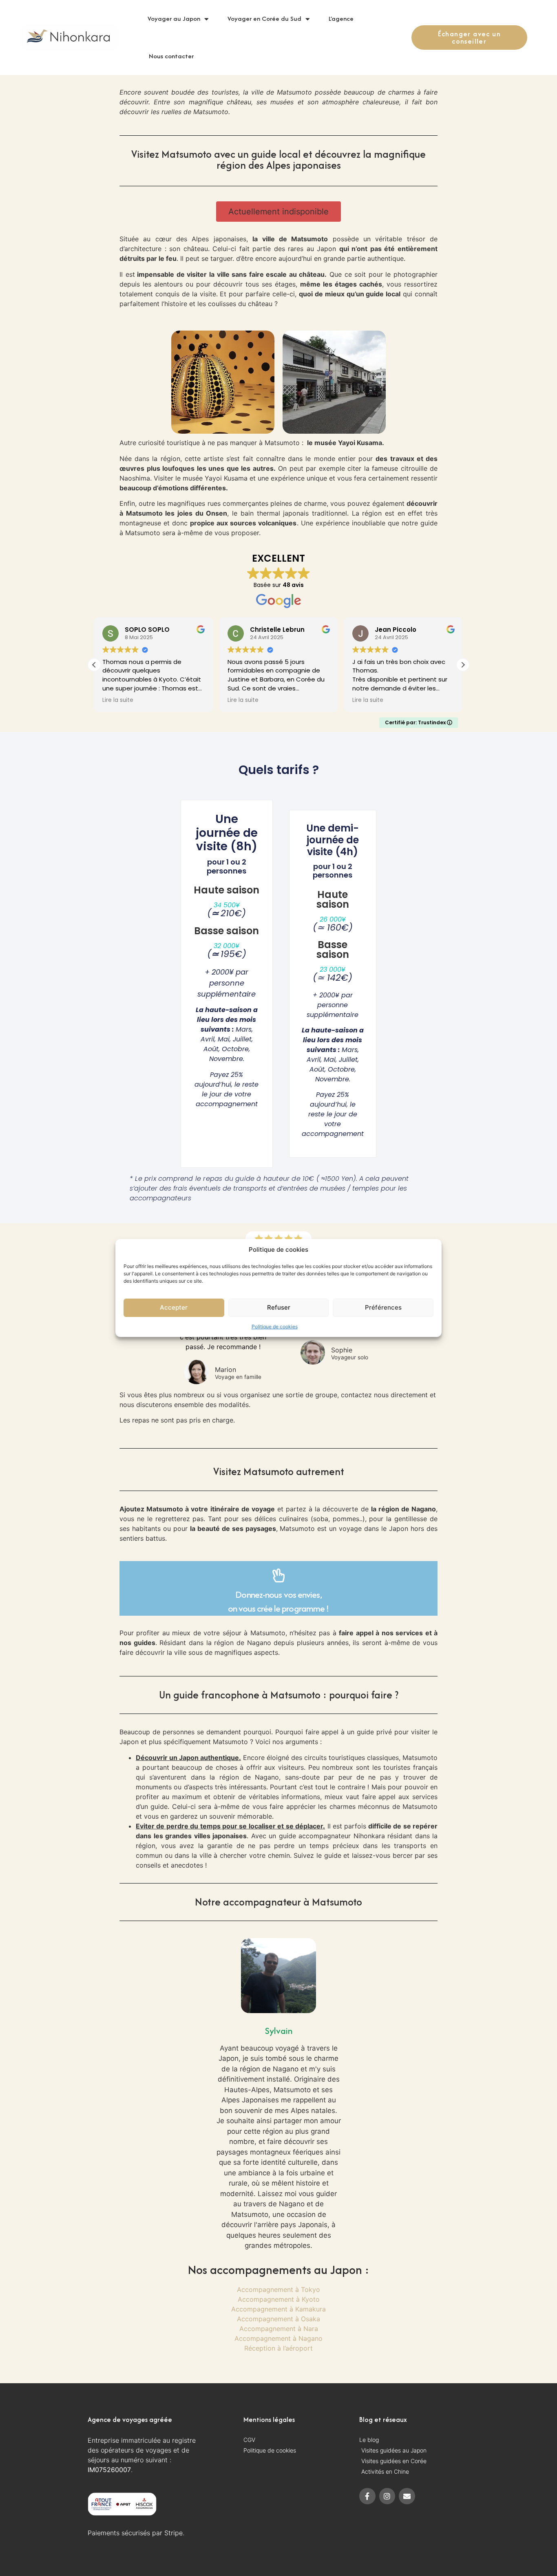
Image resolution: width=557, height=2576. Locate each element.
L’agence (341, 19)
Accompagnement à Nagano (278, 2338)
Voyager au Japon (174, 19)
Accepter (174, 1307)
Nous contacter (171, 56)
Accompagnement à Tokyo (278, 2289)
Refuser (279, 1307)
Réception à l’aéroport (278, 2348)
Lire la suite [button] (118, 700)
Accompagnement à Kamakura (278, 2309)
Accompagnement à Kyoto (279, 2299)
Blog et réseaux (383, 2419)
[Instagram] (387, 2496)
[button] (278, 212)
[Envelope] (407, 2496)
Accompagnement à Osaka (278, 2319)
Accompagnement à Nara (279, 2329)
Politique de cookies (275, 1327)
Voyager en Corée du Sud (264, 19)
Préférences (383, 1307)
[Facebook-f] (367, 2496)
